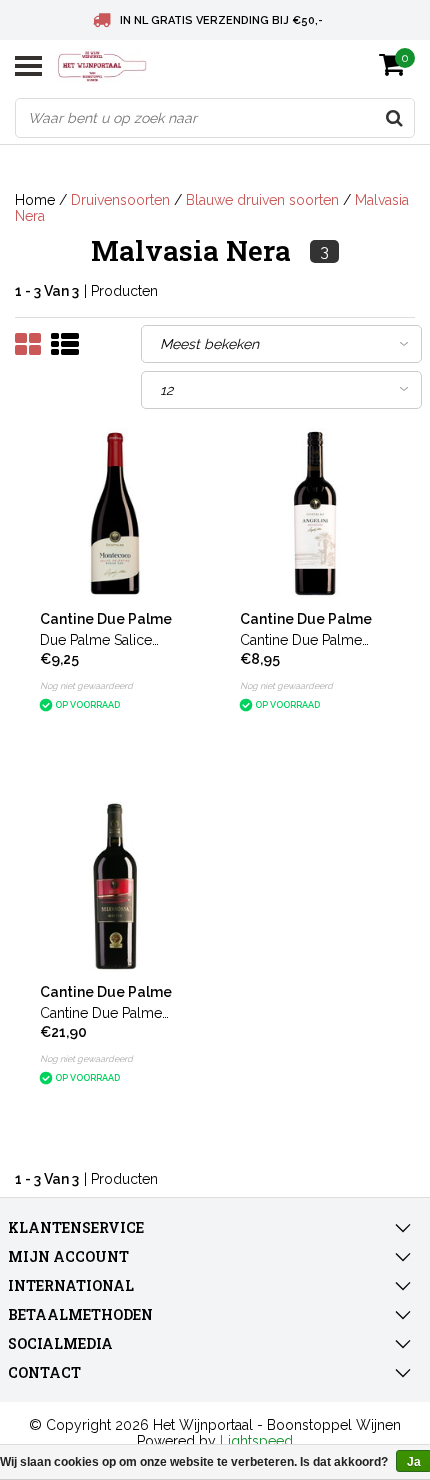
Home (35, 200)
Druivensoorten (120, 200)
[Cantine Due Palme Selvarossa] (115, 886)
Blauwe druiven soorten (262, 200)
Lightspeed (256, 1441)
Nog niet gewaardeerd (86, 686)
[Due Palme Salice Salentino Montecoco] (115, 513)
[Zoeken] (394, 118)
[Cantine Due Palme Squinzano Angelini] (315, 513)
